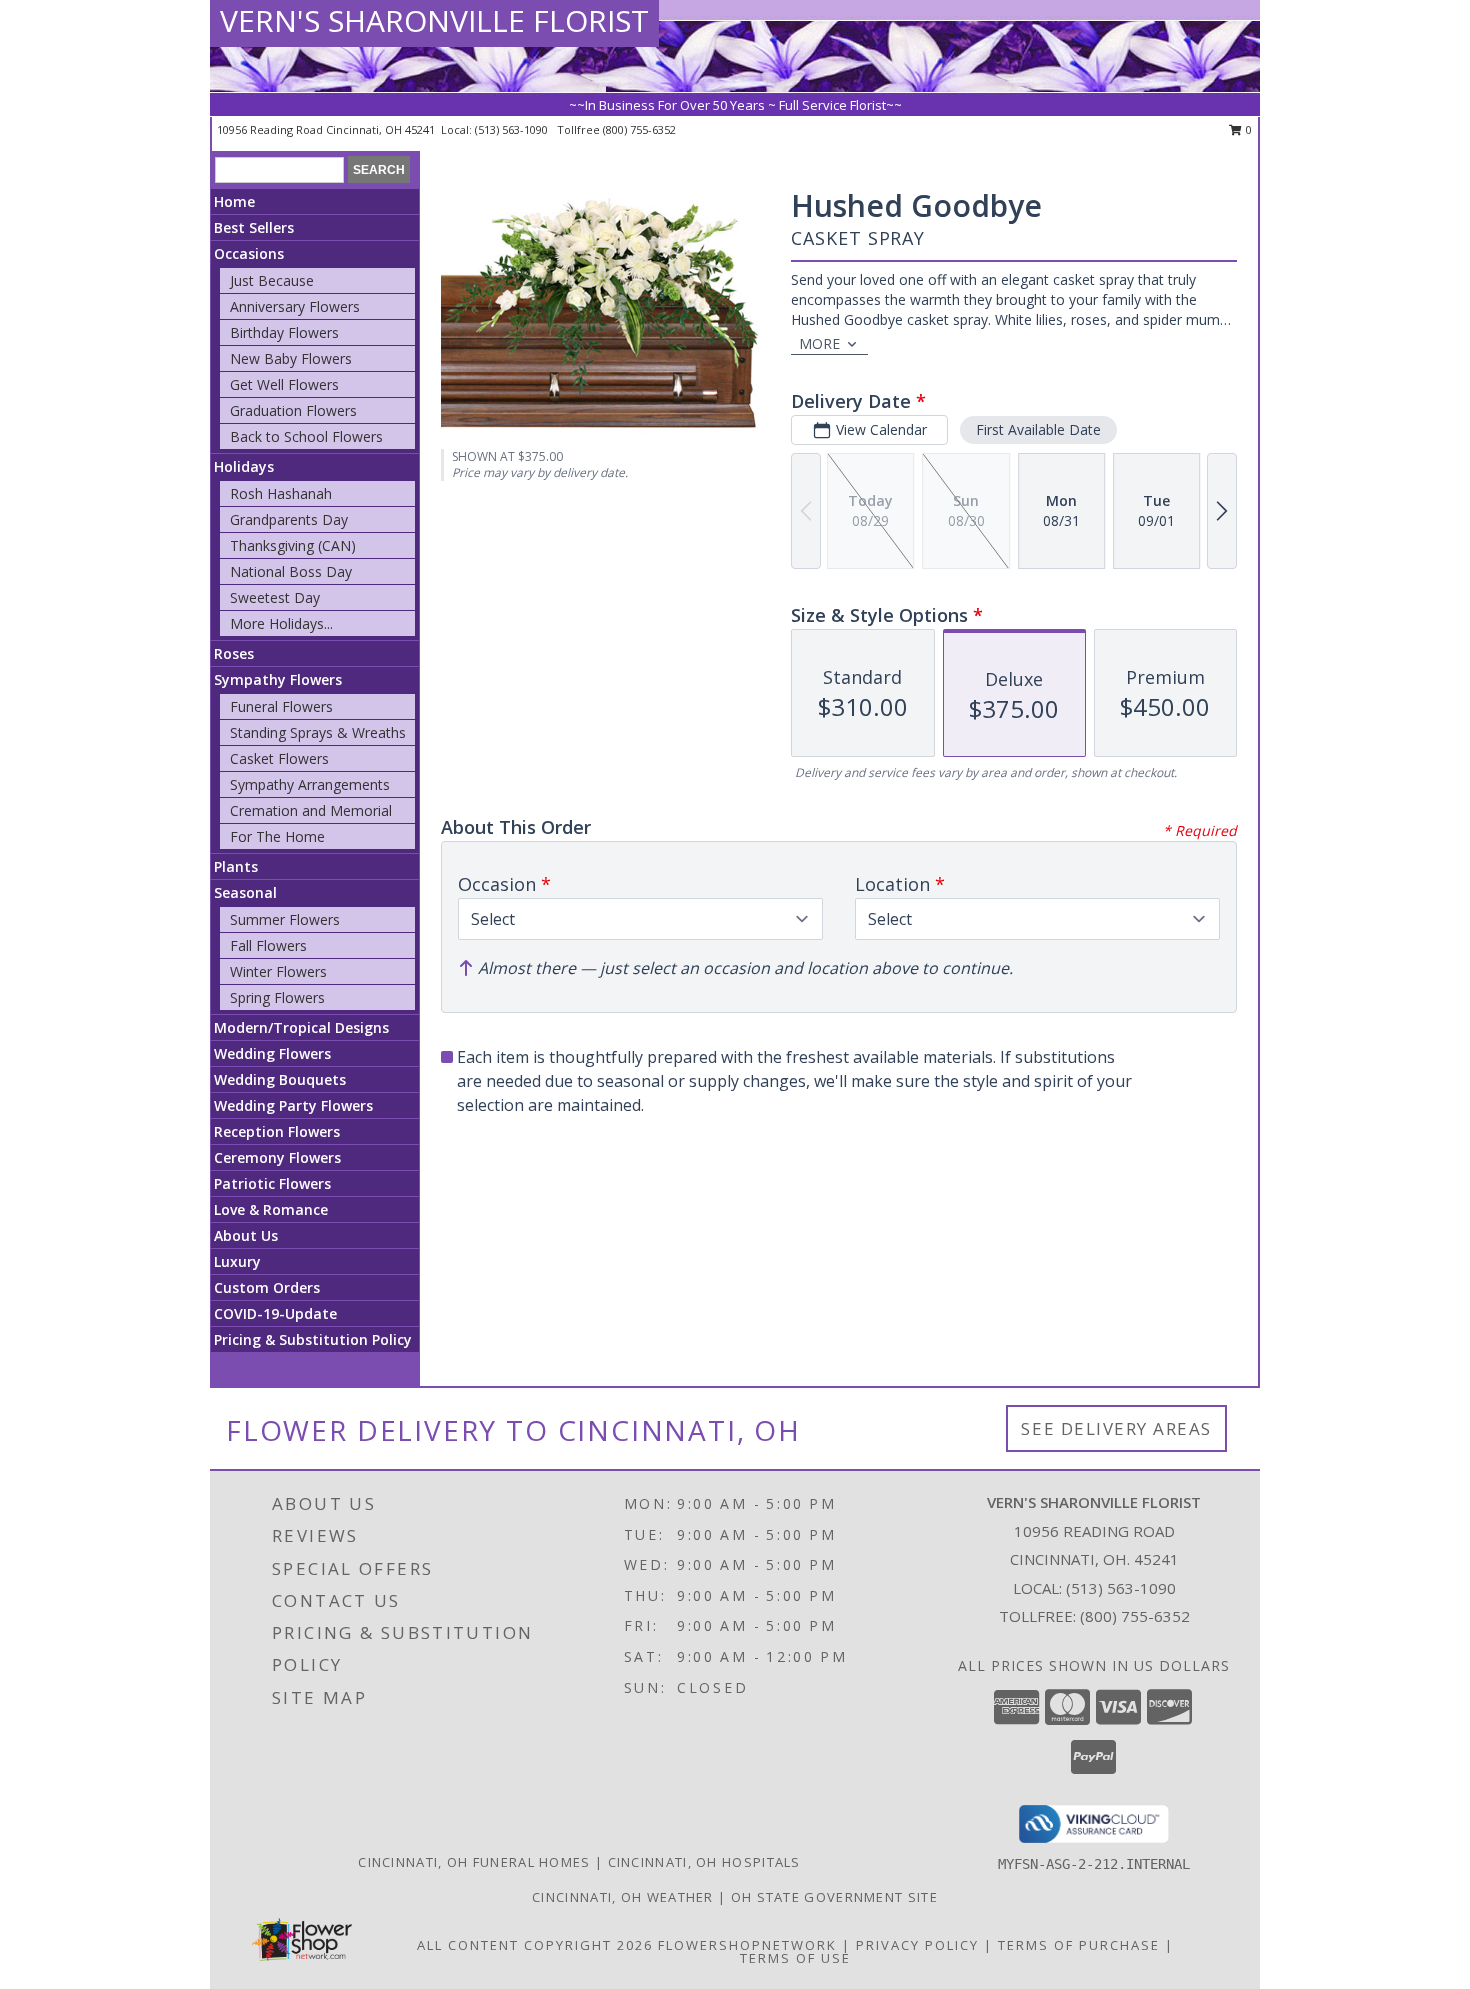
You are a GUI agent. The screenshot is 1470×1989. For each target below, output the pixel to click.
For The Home (277, 836)
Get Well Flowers (284, 384)
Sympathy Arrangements (310, 784)
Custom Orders (267, 1287)
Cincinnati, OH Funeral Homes (474, 1862)
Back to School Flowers (306, 436)
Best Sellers (254, 227)
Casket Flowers (279, 758)
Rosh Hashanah (281, 493)
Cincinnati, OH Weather (623, 1897)
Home (234, 201)
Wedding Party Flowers (293, 1105)
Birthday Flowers (284, 332)
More (819, 343)
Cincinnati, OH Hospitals (704, 1862)
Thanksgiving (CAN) (293, 545)
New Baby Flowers (291, 358)
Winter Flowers (278, 971)
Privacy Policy (917, 1945)
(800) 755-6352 (639, 129)
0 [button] (1247, 129)
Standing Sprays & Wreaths (318, 732)
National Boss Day (291, 571)
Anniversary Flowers (295, 306)
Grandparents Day (289, 519)
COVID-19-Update (275, 1313)
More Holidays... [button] (281, 623)
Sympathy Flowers (278, 679)
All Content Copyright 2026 (535, 1945)
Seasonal (245, 892)
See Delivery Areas (1116, 1428)
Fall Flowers (268, 945)
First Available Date (1038, 429)
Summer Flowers (285, 919)
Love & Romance (271, 1209)
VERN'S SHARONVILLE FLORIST (434, 20)
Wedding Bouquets (280, 1079)
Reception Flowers (277, 1131)
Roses (234, 653)
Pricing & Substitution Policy (313, 1339)
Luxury (237, 1261)
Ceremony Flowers (277, 1157)
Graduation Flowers (293, 410)
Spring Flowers (277, 997)
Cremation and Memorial (311, 810)
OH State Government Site (834, 1897)
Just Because (272, 280)
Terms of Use (795, 1958)
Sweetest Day (275, 597)
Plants (236, 866)
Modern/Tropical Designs (301, 1027)
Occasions (249, 253)
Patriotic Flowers (272, 1183)
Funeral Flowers (281, 706)
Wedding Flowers (272, 1053)
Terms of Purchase (1079, 1945)
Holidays (244, 466)
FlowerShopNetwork (747, 1945)
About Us (246, 1235)
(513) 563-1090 (513, 129)
